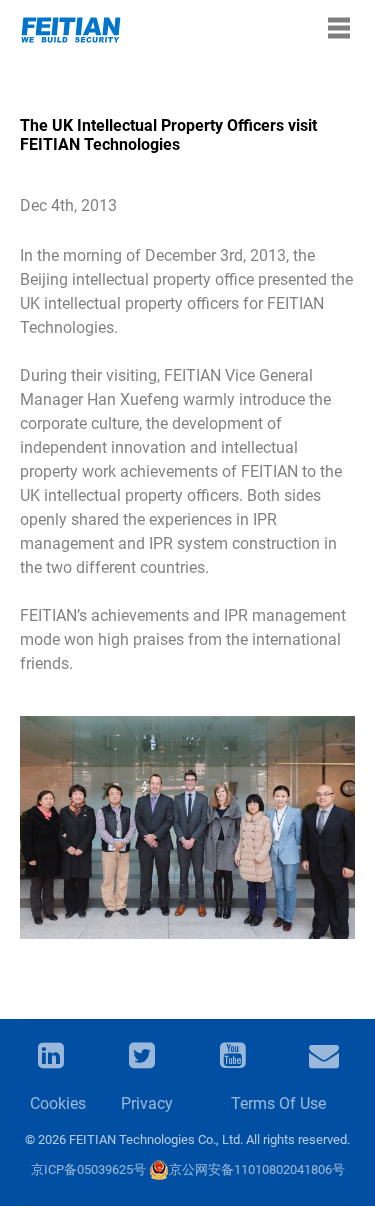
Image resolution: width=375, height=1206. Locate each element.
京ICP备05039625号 (88, 1169)
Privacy (146, 1103)
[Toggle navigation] (339, 28)
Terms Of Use (278, 1103)
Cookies (55, 1103)
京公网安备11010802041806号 (257, 1169)
